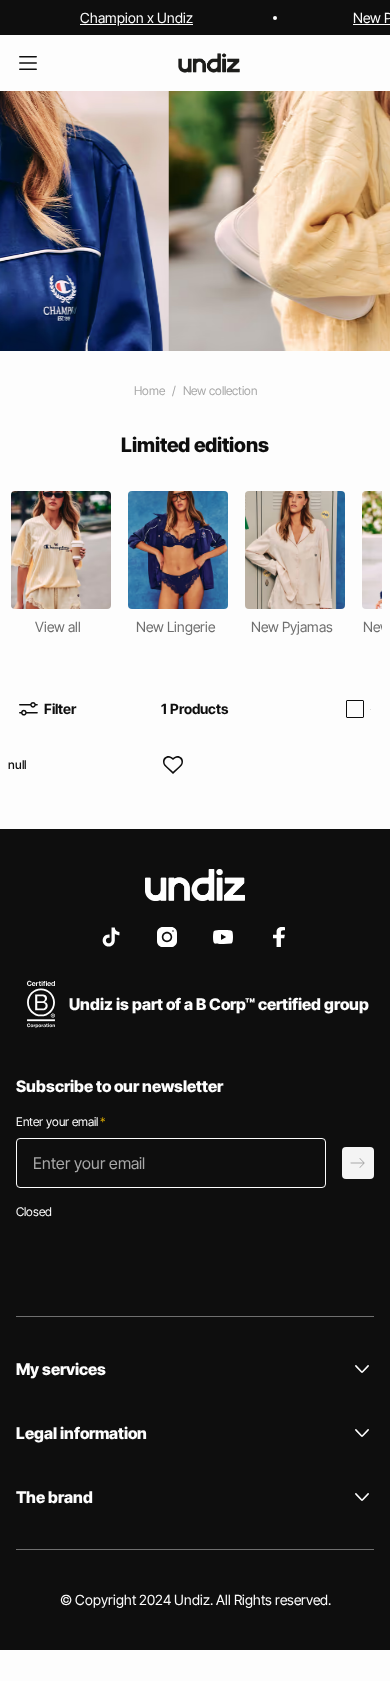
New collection (220, 390)
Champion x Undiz (136, 17)
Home (149, 390)
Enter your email (60, 1121)
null (17, 764)
